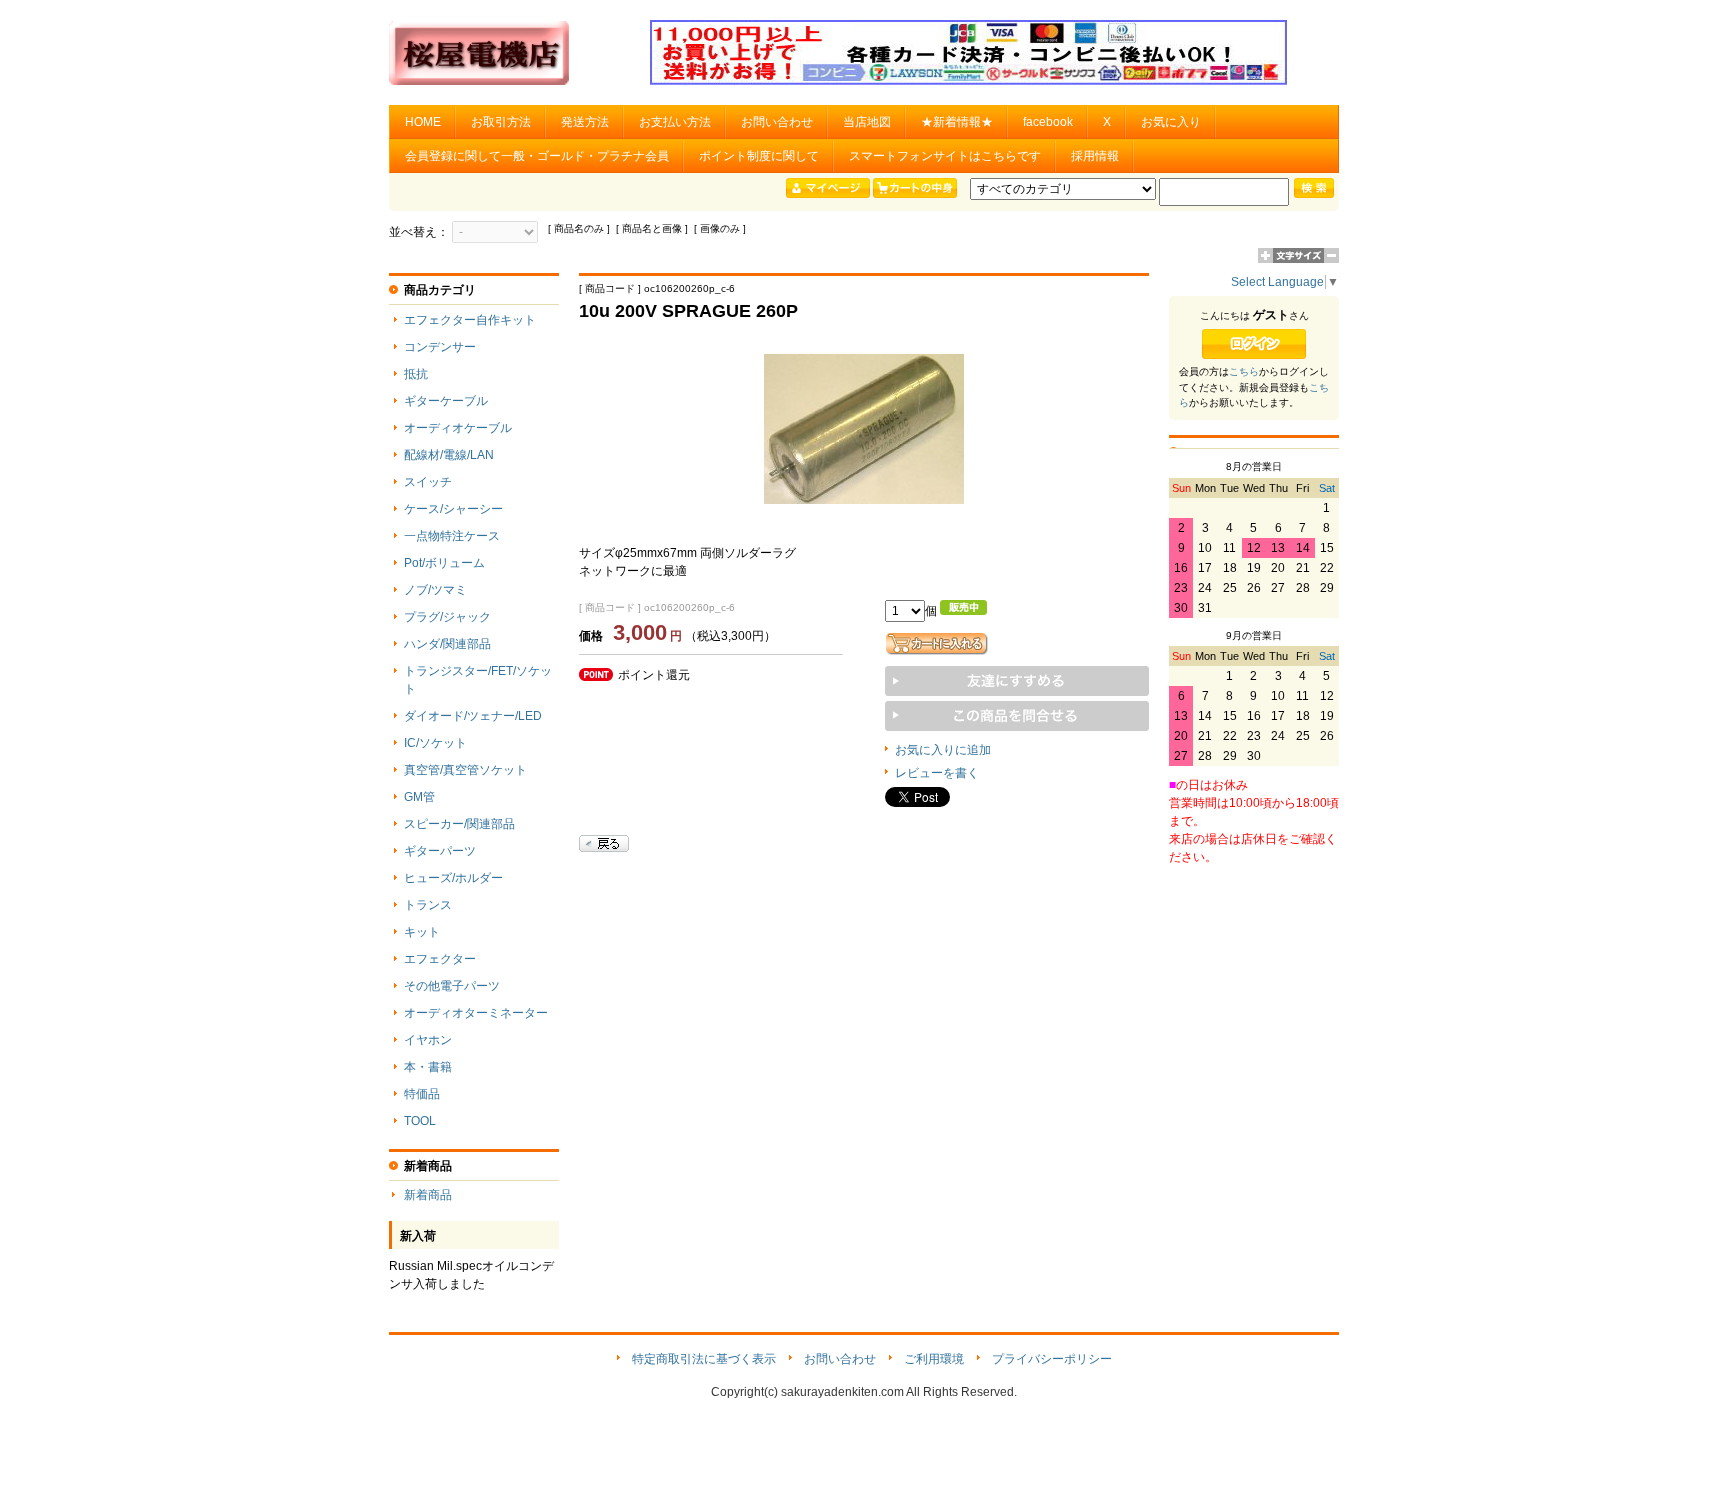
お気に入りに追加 (943, 750)
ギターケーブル (446, 401)
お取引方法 (501, 122)
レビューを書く (937, 773)
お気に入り (1171, 122)
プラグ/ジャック (447, 617)
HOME (423, 122)
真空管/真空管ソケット (465, 770)
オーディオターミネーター (476, 1013)
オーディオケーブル (458, 428)
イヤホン (428, 1040)
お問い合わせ (777, 122)
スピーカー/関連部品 (459, 824)
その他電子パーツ (452, 986)
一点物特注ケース (452, 536)
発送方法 (585, 122)
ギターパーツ (440, 851)
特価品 (422, 1094)
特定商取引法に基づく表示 (704, 1359)
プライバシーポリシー (1052, 1359)
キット (422, 932)
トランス (428, 905)
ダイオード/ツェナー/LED (473, 716)
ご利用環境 (934, 1359)
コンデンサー (440, 347)
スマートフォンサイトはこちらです (945, 156)
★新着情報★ (957, 122)
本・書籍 (428, 1067)
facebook (1048, 122)
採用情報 (1095, 156)
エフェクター (440, 959)
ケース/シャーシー (453, 509)
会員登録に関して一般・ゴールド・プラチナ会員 (537, 156)
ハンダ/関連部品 (447, 644)
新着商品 (428, 1195)
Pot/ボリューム (444, 563)
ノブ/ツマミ (435, 590)
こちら (1244, 371)
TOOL (420, 1121)
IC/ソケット (435, 743)
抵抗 (416, 374)
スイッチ (428, 482)
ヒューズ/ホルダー (453, 878)
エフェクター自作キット (470, 320)
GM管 (419, 797)
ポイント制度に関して (759, 156)
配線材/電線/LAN (449, 455)
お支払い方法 (675, 122)
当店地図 (867, 122)
